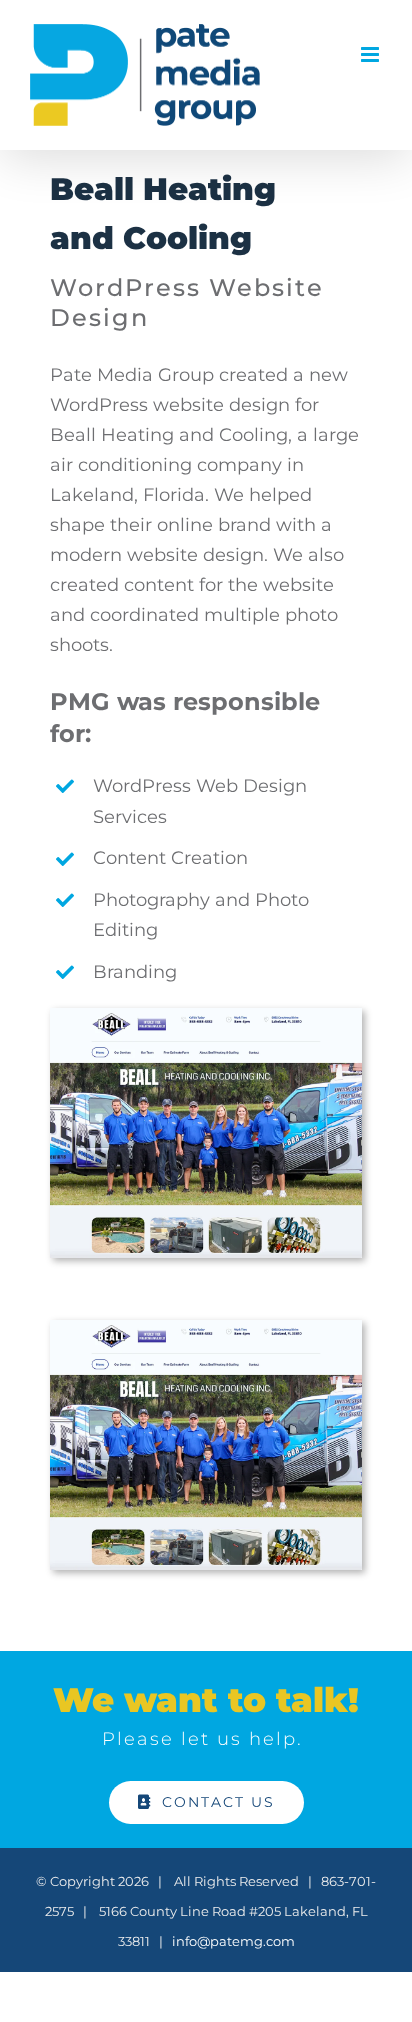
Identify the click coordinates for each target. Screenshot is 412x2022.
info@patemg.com (233, 1941)
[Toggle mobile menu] (371, 54)
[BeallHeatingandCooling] (206, 1017)
